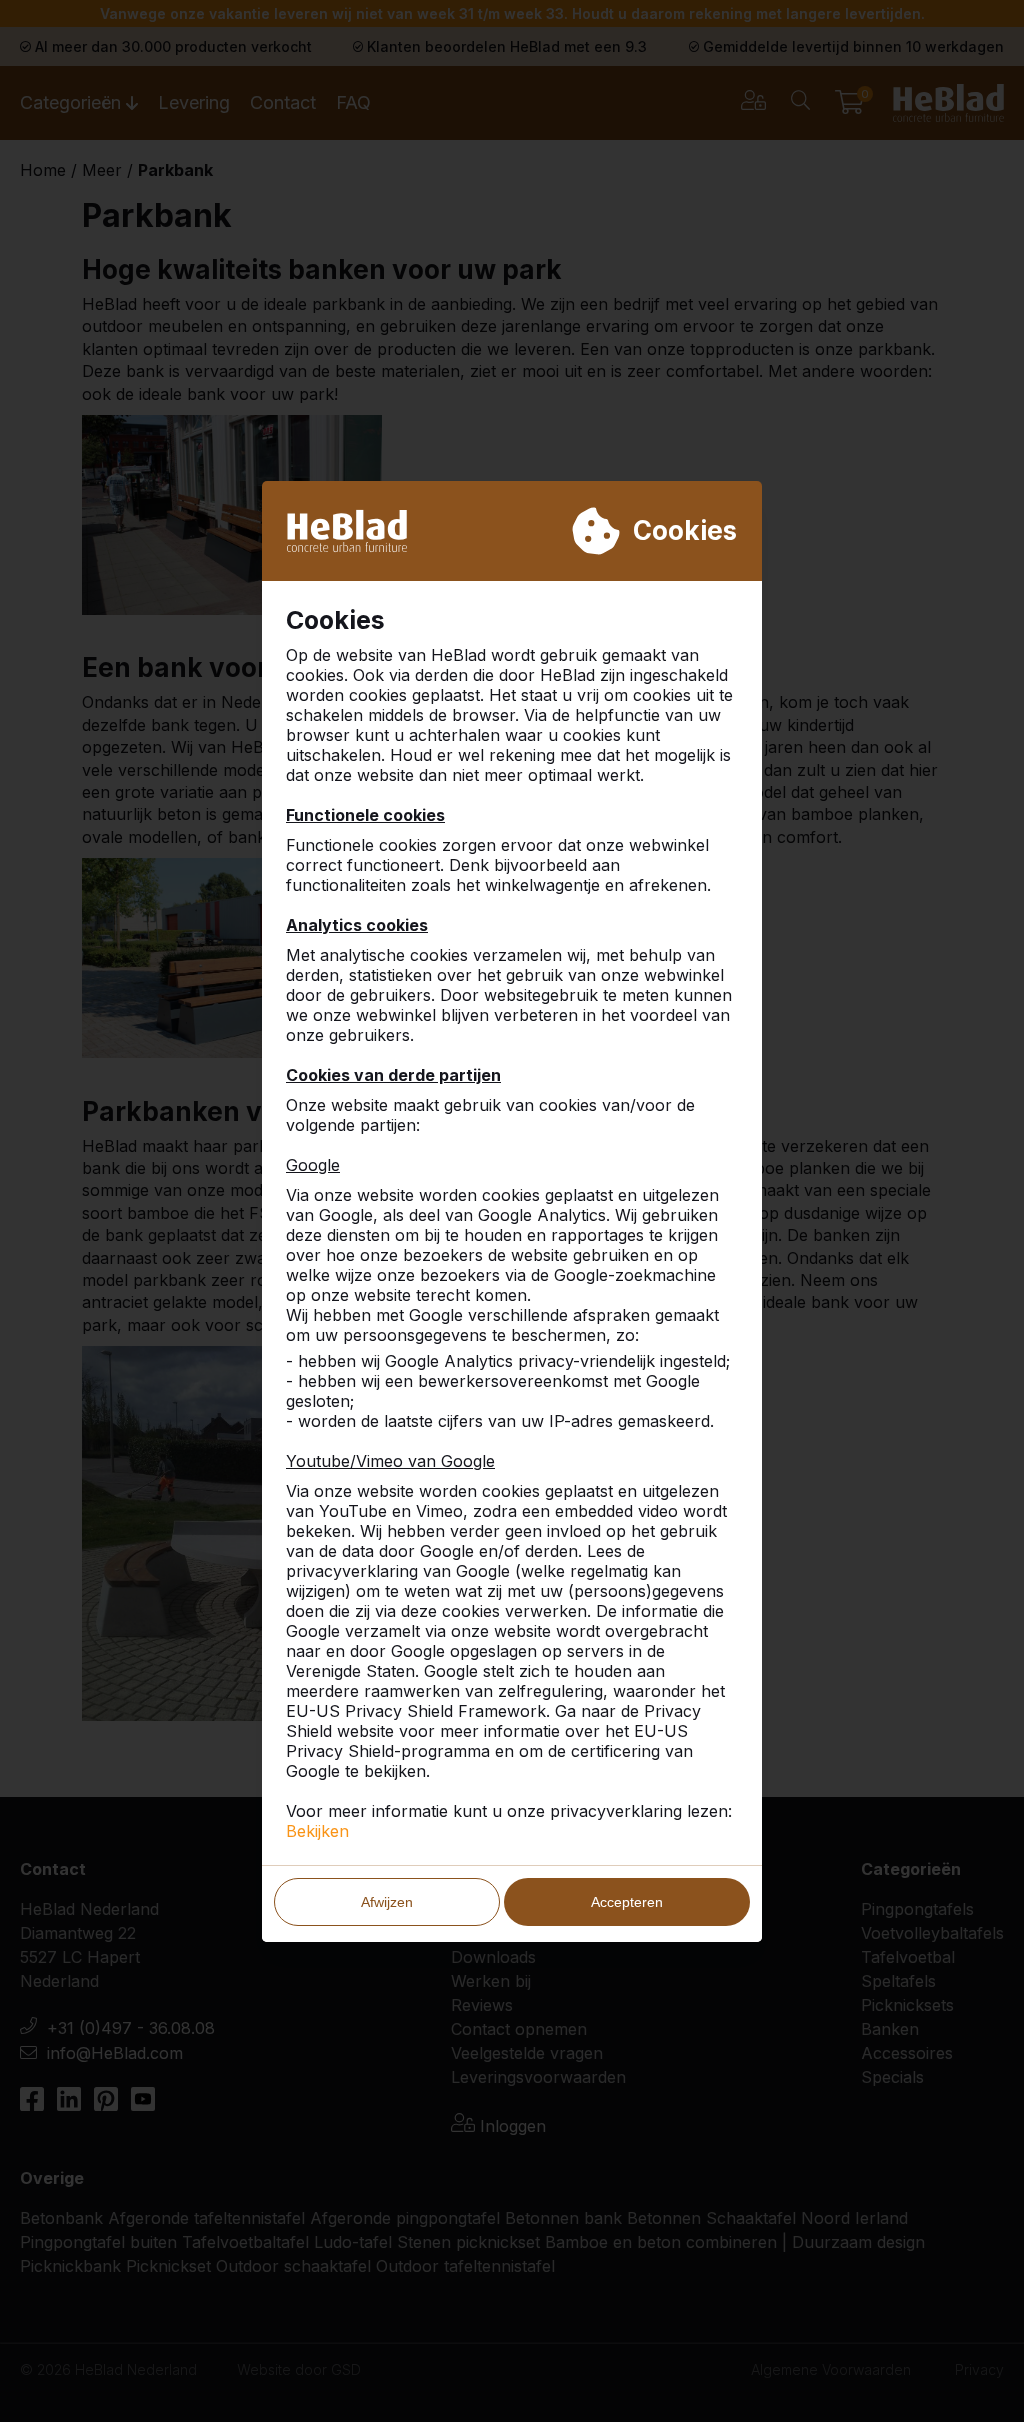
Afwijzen (387, 1902)
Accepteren (627, 1902)
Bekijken (317, 1831)
